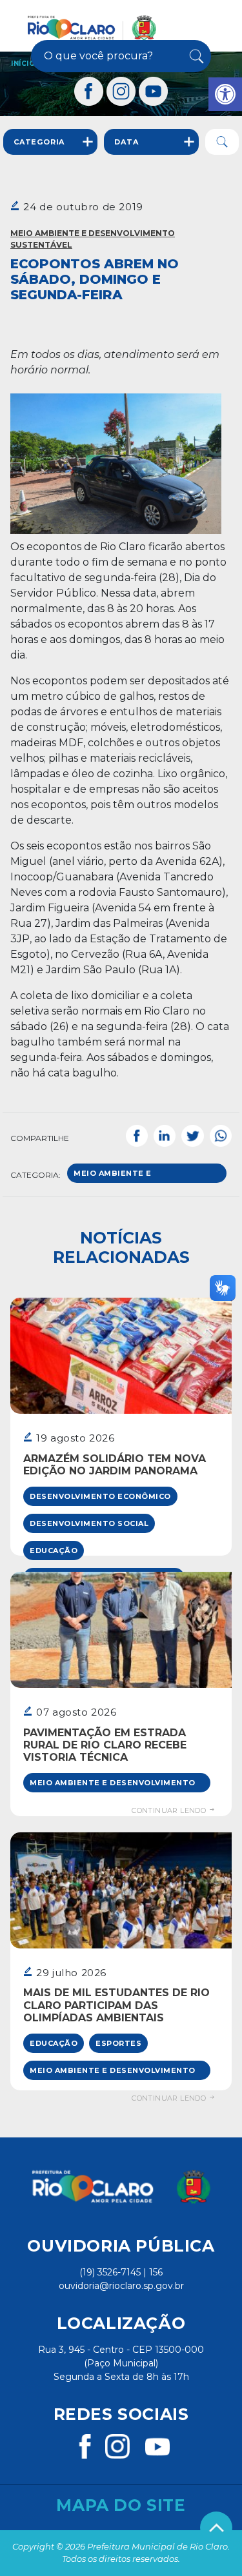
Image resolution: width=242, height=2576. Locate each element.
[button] (225, 94)
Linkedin (165, 1136)
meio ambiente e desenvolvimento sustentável (116, 1176)
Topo (216, 2528)
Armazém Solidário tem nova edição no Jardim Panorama (115, 1465)
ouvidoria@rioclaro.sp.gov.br (121, 2286)
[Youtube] (154, 91)
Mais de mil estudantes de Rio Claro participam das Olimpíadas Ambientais (116, 2005)
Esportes (118, 2043)
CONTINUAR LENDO (170, 1810)
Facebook (137, 1136)
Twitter (192, 1136)
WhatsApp (221, 1136)
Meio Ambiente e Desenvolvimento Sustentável (93, 239)
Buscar (196, 56)
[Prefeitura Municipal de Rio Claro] (92, 28)
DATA (126, 142)
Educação (54, 1551)
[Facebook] (89, 91)
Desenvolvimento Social (89, 1523)
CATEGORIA (39, 142)
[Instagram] (121, 91)
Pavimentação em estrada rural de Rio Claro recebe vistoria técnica (105, 1745)
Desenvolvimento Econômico (100, 1496)
